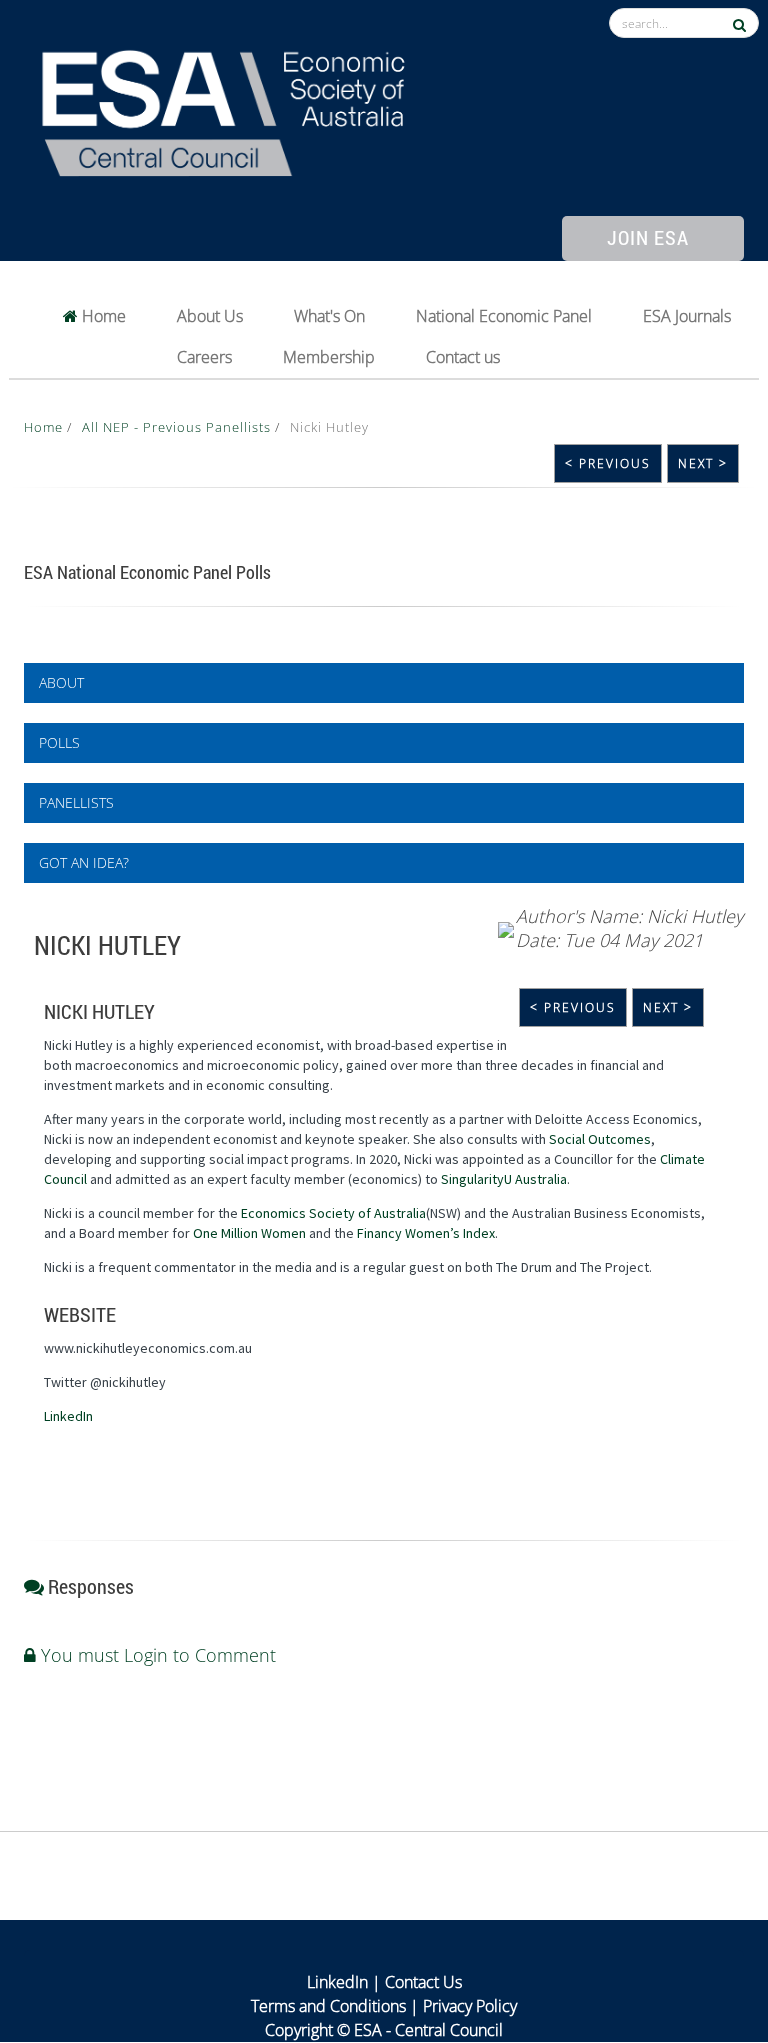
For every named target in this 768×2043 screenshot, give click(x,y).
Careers (204, 357)
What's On (329, 316)
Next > (703, 463)
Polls (59, 742)
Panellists (76, 802)
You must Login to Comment (156, 1655)
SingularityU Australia (504, 1179)
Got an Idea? (84, 862)
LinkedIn (68, 1416)
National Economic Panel (504, 316)
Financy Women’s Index (426, 1233)
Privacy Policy (470, 2006)
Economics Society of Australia (333, 1213)
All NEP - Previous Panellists (178, 427)
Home (102, 316)
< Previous (608, 463)
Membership (329, 357)
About (61, 682)
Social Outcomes (600, 1139)
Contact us (463, 357)
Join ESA (648, 237)
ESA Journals (687, 316)
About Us (210, 316)
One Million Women (249, 1233)
